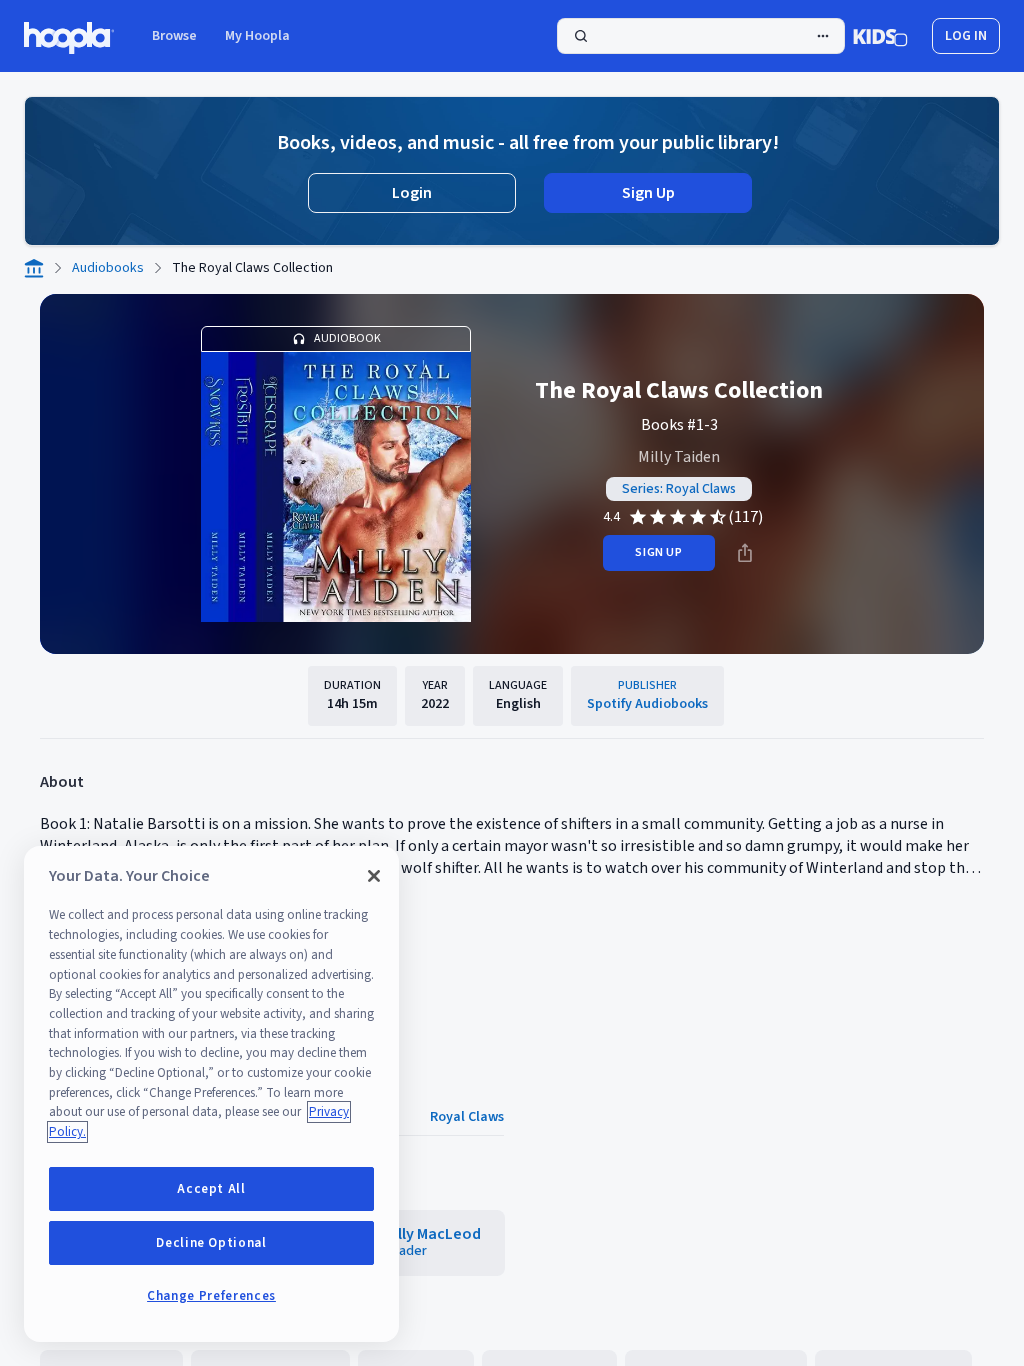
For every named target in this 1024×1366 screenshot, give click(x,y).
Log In (966, 36)
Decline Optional (211, 1243)
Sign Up (648, 193)
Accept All (211, 1189)
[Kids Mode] (880, 36)
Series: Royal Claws (679, 489)
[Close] (374, 876)
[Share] (745, 553)
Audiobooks (108, 268)
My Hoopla (257, 36)
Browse (174, 36)
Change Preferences (211, 1296)
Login (412, 193)
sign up (658, 552)
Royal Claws (467, 1117)
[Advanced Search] (823, 36)
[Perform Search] (701, 36)
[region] (211, 1094)
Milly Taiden (679, 457)
